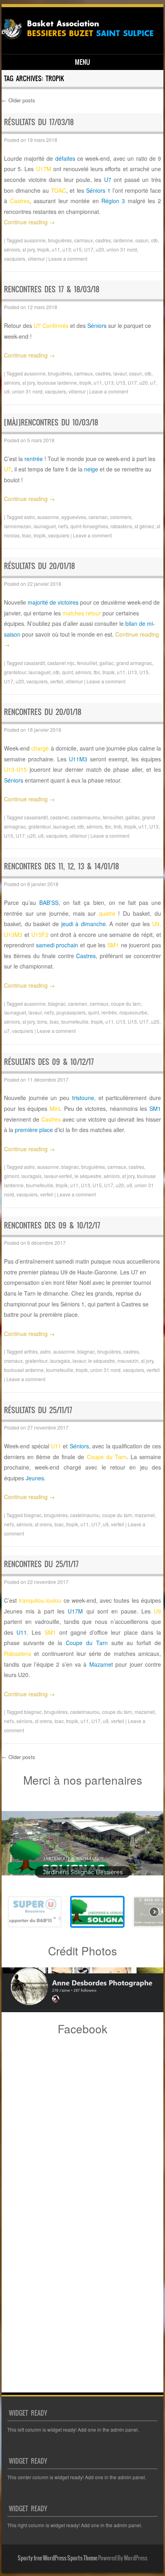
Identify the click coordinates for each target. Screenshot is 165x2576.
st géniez (144, 526)
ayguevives (74, 517)
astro (29, 517)
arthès (31, 1351)
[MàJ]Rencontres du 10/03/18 (51, 422)
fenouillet (87, 663)
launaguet (45, 526)
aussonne (35, 240)
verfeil (57, 681)
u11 (56, 249)
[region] (82, 1865)
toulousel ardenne (24, 1370)
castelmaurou (86, 817)
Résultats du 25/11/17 (38, 1410)
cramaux (13, 1361)
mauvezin (128, 1361)
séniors (12, 249)
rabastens (121, 526)
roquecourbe (133, 1012)
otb (154, 240)
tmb (118, 826)
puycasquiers (71, 1012)
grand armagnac (134, 663)
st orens (43, 1524)
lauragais (31, 1176)
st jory (29, 249)
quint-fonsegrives (89, 526)
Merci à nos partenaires (83, 1780)
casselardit (36, 817)
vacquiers (15, 259)
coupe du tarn (126, 1003)
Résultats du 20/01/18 (39, 566)
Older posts (18, 100)
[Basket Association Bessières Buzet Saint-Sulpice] (81, 40)
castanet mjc (61, 663)
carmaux (84, 240)
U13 (109, 382)
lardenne (123, 240)
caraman (98, 517)
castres (103, 240)
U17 (89, 249)
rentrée (109, 1012)
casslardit (34, 663)
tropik (43, 249)
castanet (59, 817)
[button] (82, 1843)
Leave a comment (68, 259)
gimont (11, 1176)
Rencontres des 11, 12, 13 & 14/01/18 (61, 866)
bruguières (60, 240)
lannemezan (18, 526)
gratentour (39, 826)
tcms (42, 1021)
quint (67, 672)
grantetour (15, 672)
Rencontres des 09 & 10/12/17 (52, 1225)
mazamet (145, 1515)
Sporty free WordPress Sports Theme (57, 2558)
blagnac (57, 1003)
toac (27, 535)
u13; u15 (72, 249)
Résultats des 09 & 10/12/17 (49, 1062)
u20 (100, 249)
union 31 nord (122, 249)
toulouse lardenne (57, 382)
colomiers (121, 517)
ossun (142, 240)
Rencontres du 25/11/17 (41, 1564)
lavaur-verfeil (58, 1176)
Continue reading (29, 222)
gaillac (107, 663)
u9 (7, 391)
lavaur (120, 373)
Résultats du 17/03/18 (39, 122)
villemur (36, 259)
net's (63, 526)
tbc (97, 672)
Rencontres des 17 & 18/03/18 (52, 289)
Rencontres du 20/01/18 (43, 712)
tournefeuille (75, 1021)
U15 (121, 382)
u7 (153, 382)
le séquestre (88, 1176)
